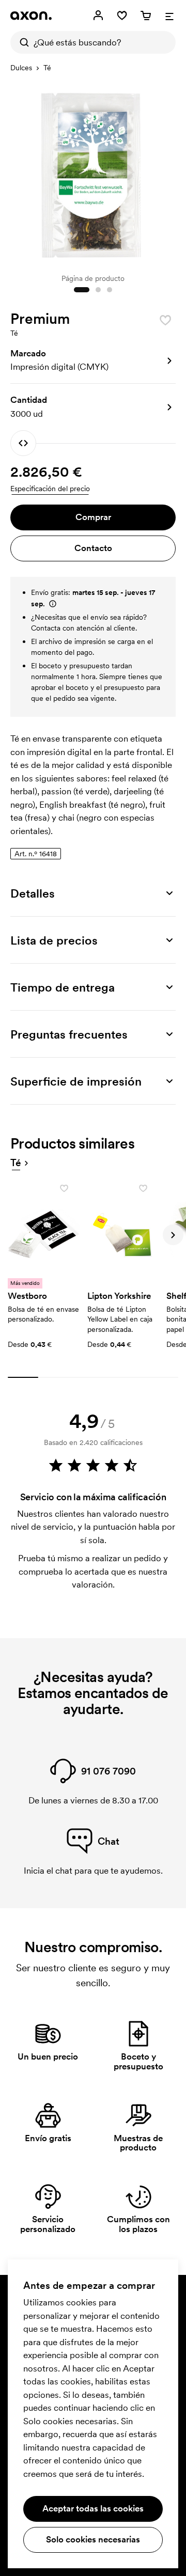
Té (47, 68)
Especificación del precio (50, 489)
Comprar (93, 517)
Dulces (21, 68)
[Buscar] (22, 42)
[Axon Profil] (31, 15)
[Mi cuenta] (98, 15)
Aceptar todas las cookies (93, 2508)
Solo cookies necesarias (93, 2539)
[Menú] (169, 15)
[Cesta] (146, 15)
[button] (93, 360)
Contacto (93, 548)
